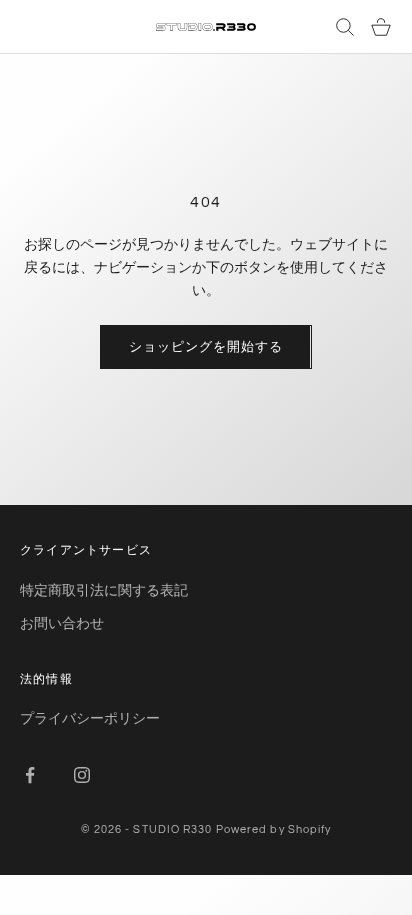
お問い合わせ (62, 622)
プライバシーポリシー (90, 717)
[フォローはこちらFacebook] (30, 775)
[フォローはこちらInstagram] (82, 775)
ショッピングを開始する (205, 346)
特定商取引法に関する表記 (104, 589)
